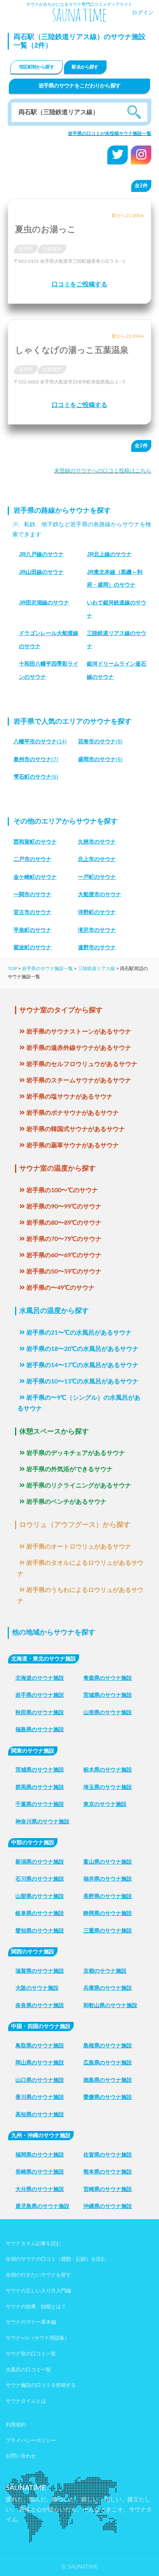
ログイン (143, 13)
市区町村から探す (36, 67)
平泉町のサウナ (32, 930)
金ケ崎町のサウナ (35, 877)
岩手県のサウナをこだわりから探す (80, 86)
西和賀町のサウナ (35, 842)
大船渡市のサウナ (100, 894)
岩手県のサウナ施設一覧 (47, 969)
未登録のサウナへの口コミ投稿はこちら (103, 471)
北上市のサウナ (97, 859)
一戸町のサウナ (97, 877)
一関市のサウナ (32, 894)
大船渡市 (52, 249)
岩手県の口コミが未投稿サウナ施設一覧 (110, 134)
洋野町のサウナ (97, 912)
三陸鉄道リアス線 (96, 969)
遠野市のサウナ (97, 947)
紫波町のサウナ (32, 947)
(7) (36, 759)
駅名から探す (85, 67)
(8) (100, 741)
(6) (100, 759)
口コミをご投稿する (79, 284)
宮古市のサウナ (32, 912)
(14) (40, 741)
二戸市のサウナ (32, 859)
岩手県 (26, 249)
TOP (12, 969)
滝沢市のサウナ (97, 930)
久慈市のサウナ (97, 842)
